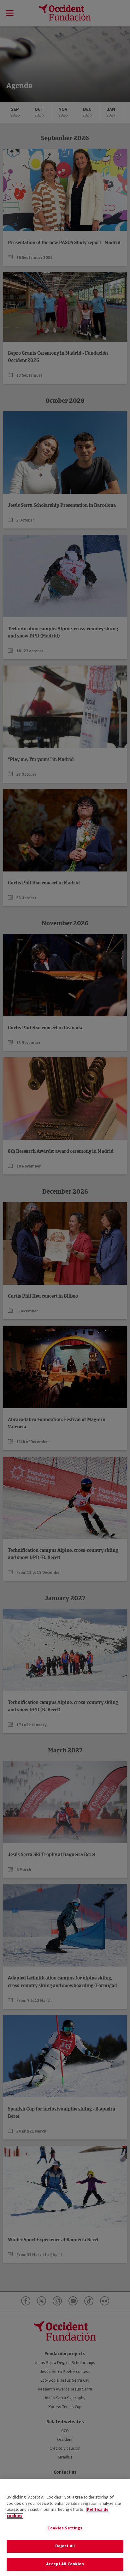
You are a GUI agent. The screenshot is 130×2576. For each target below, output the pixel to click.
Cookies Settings (65, 2528)
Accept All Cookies (65, 2564)
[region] (65, 2528)
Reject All (65, 2546)
